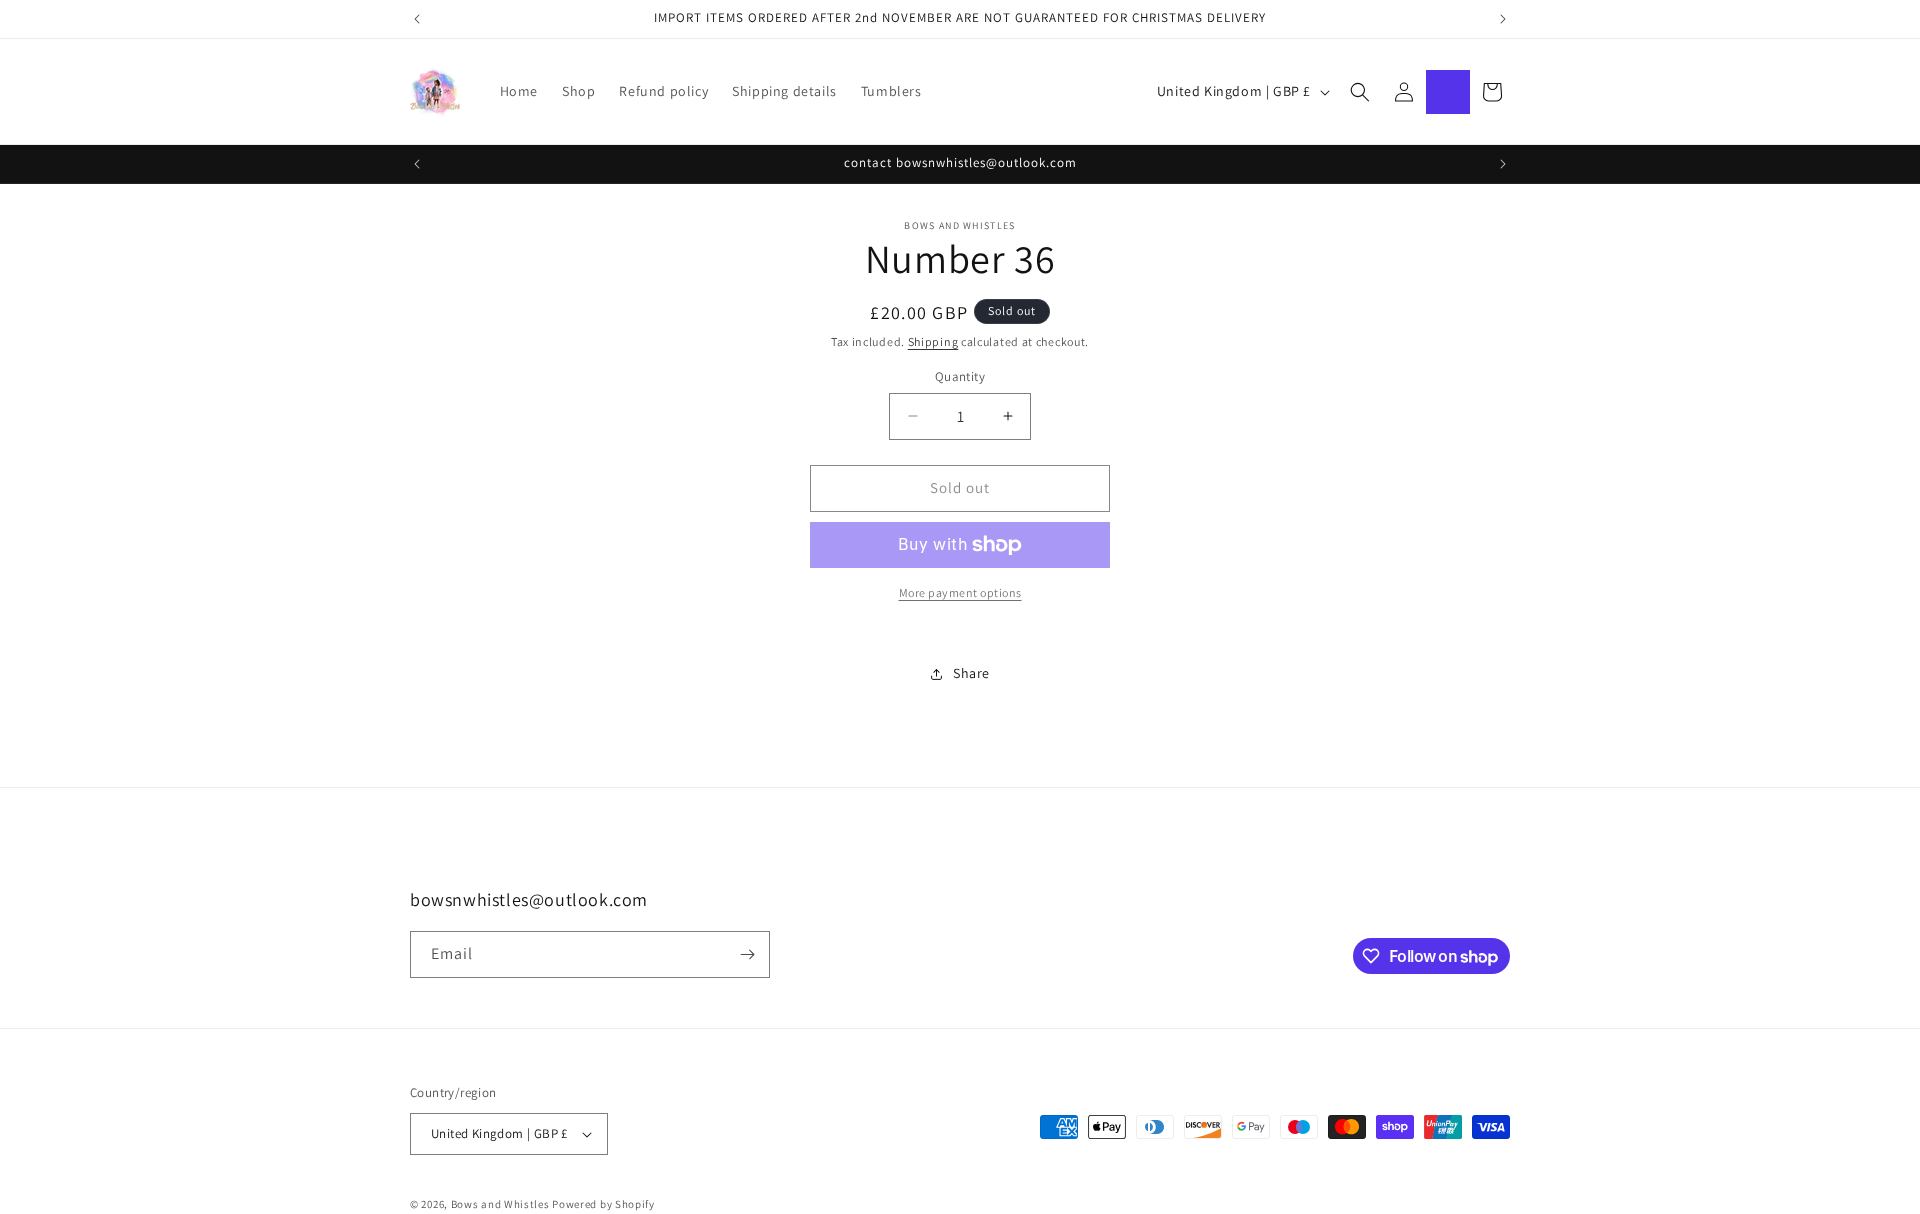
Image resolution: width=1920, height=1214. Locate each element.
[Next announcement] (1503, 19)
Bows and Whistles (502, 1204)
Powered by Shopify (603, 1204)
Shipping (933, 341)
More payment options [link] (960, 592)
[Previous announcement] (417, 19)
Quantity (960, 376)
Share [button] (971, 673)
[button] (1360, 92)
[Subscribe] (747, 954)
